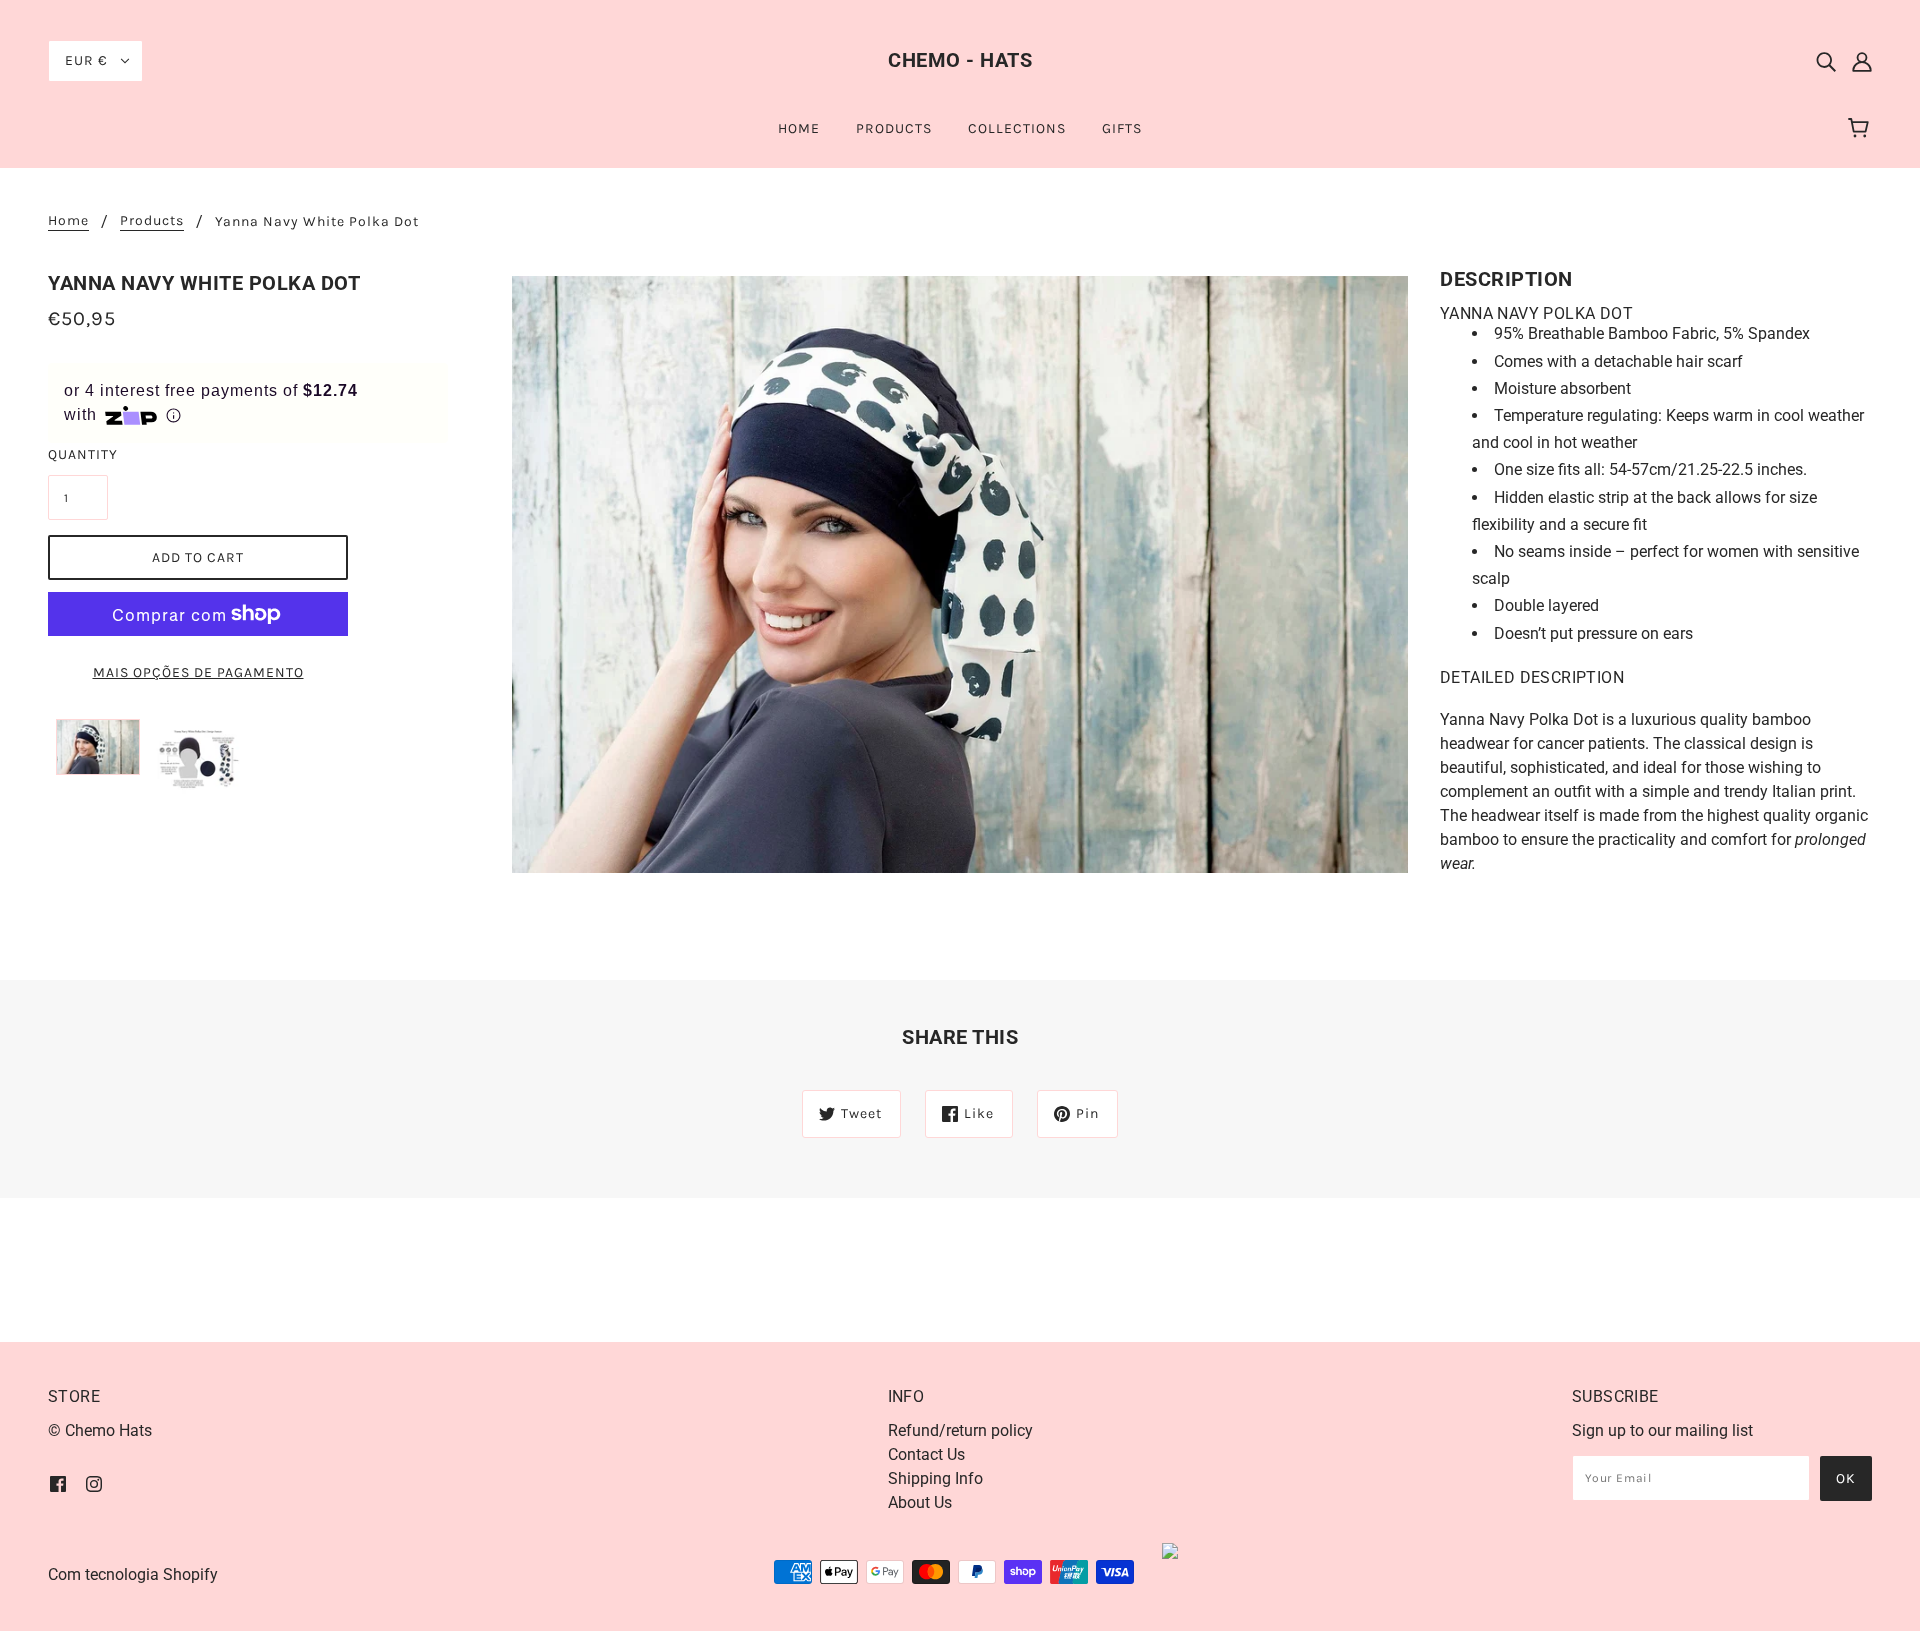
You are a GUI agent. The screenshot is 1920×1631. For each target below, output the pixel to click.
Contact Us (926, 1454)
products (152, 221)
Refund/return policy (960, 1430)
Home (68, 221)
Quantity (78, 454)
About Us (920, 1502)
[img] (1826, 61)
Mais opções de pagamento (198, 672)
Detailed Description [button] (1532, 677)
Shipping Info (935, 1478)
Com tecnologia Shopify (133, 1574)
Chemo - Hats (960, 60)
